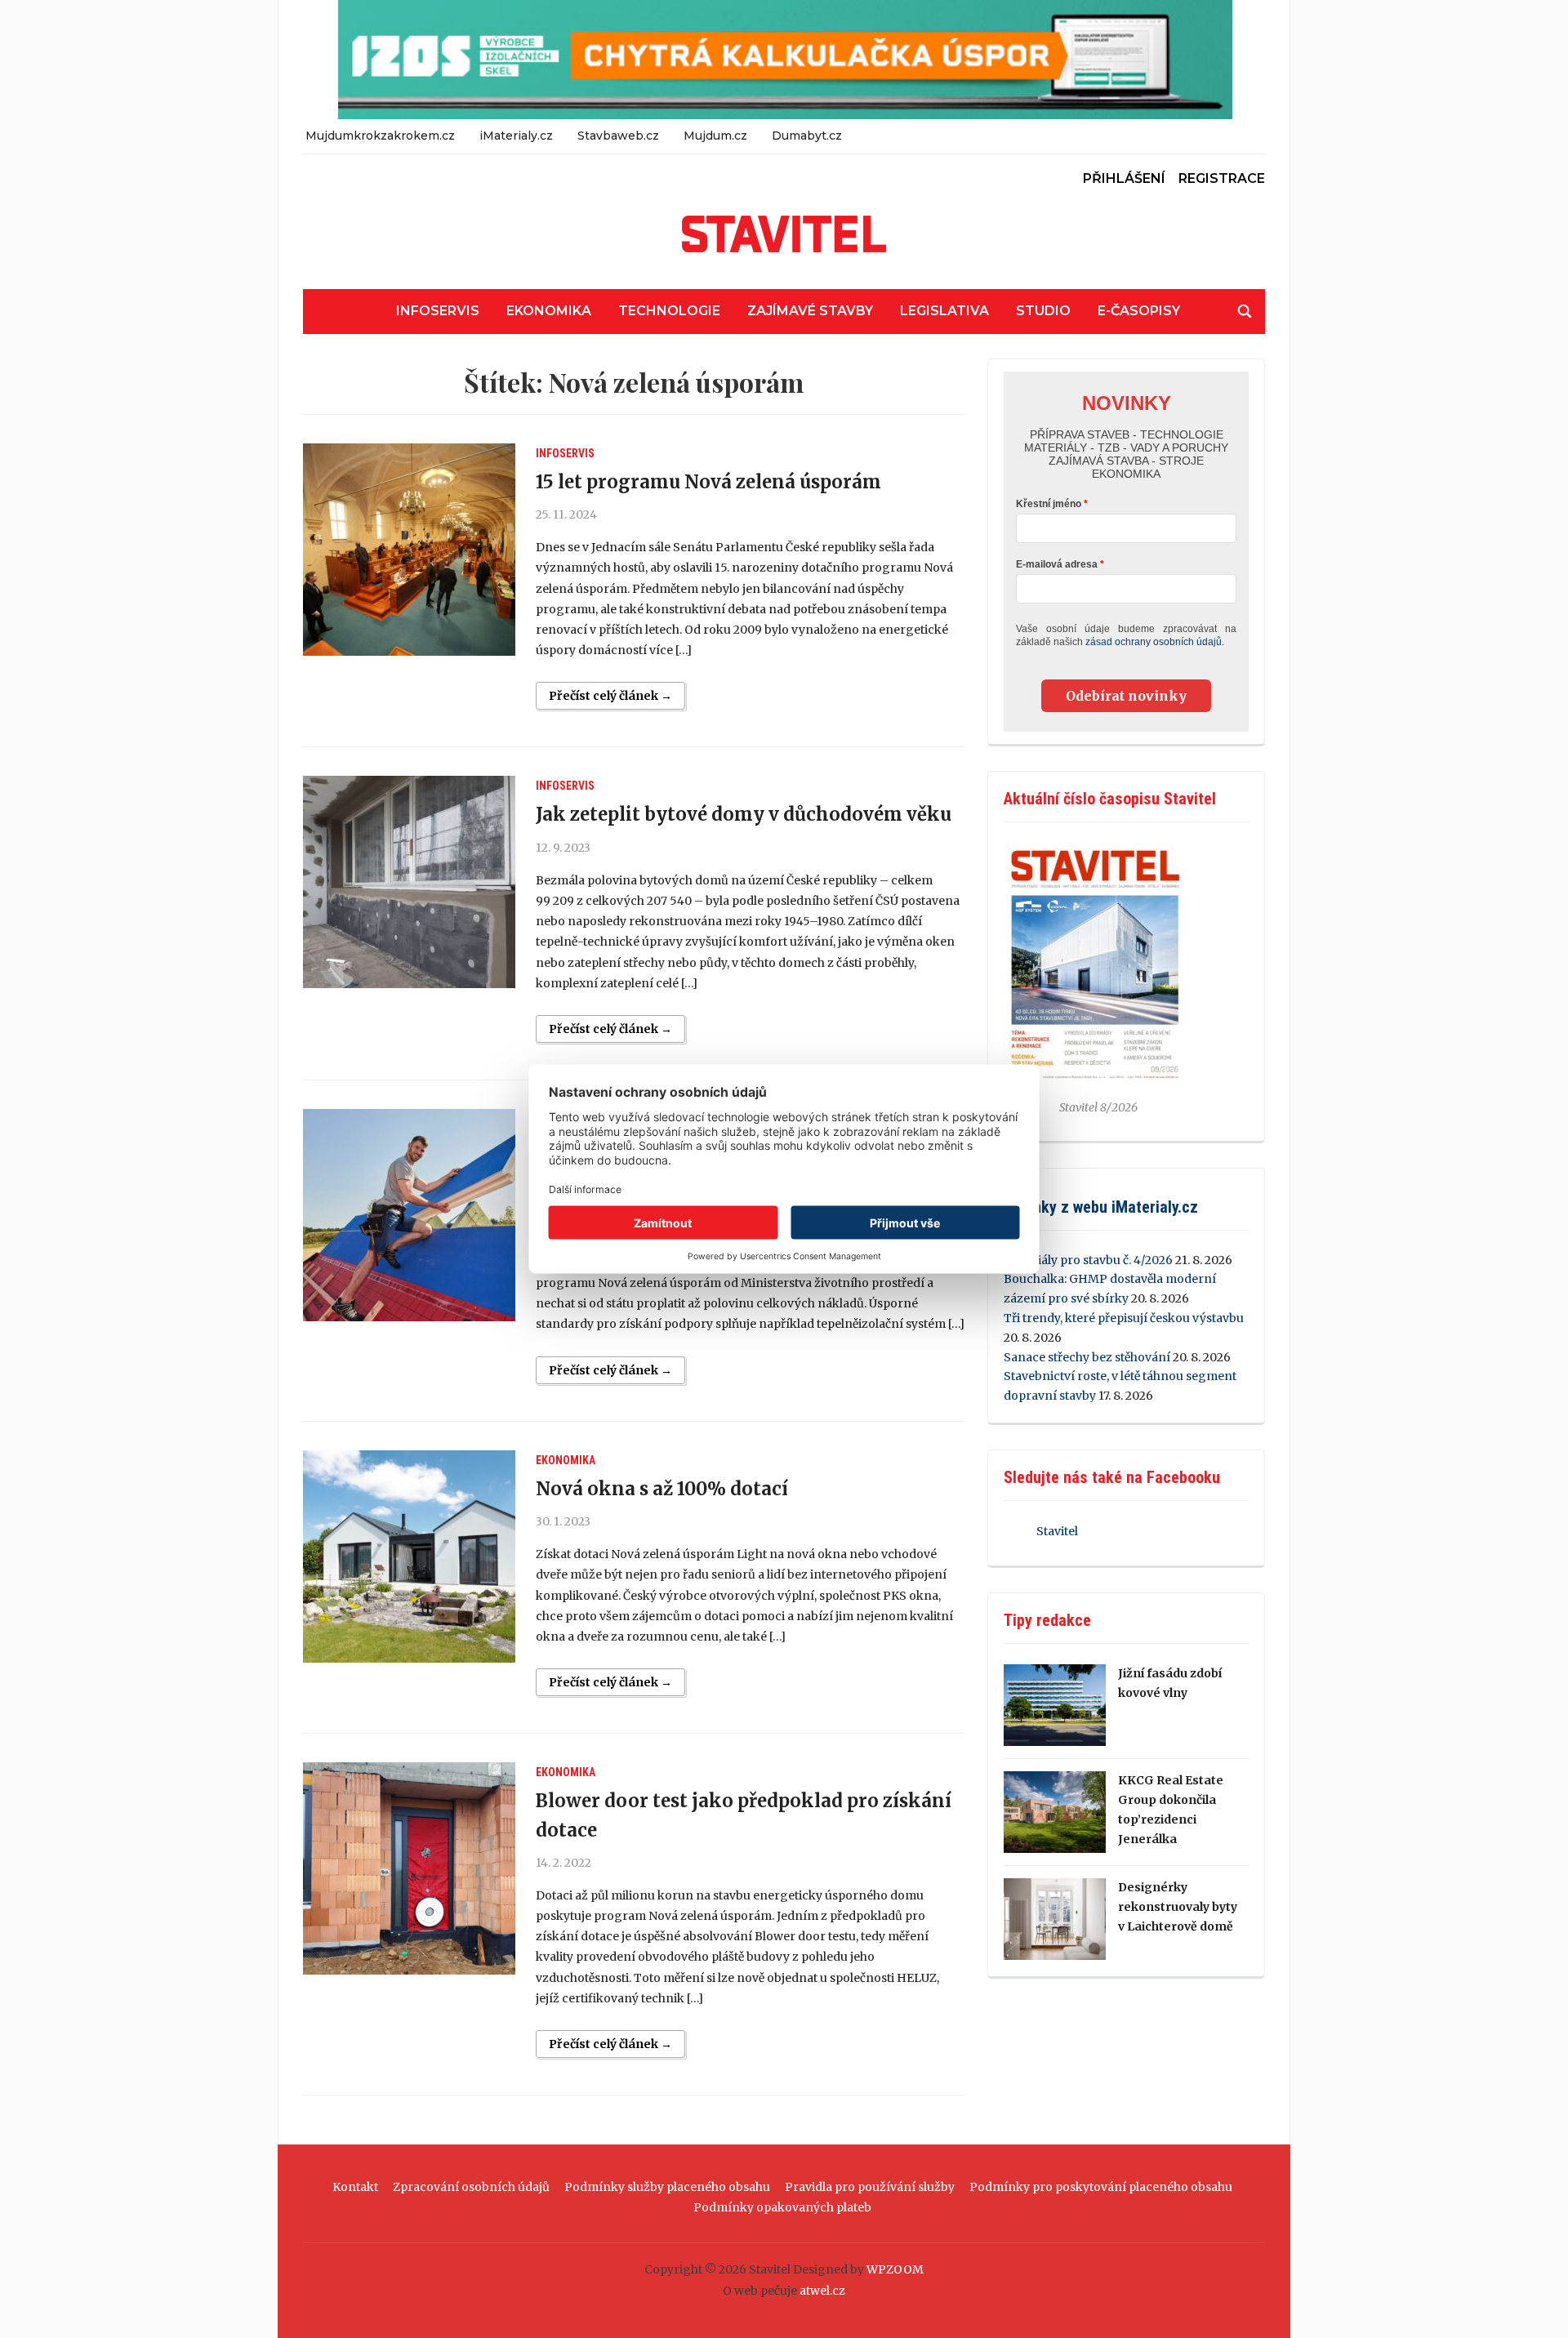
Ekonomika (549, 311)
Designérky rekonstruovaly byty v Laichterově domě (1178, 1907)
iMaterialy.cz (516, 136)
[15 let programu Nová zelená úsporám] (409, 550)
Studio (1043, 311)
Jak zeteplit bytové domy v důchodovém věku (744, 814)
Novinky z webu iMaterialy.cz (1101, 1207)
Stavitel (1057, 1531)
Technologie (669, 311)
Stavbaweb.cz (618, 136)
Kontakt (355, 2187)
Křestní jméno (1049, 504)
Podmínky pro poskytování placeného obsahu (1101, 2187)
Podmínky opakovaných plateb (782, 2207)
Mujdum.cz (715, 136)
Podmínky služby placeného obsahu (667, 2187)
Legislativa (944, 311)
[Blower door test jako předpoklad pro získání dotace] (409, 1868)
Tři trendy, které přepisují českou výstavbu (1124, 1318)
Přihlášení (1124, 178)
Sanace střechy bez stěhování (1087, 1357)
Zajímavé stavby (810, 311)
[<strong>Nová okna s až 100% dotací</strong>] (409, 1556)
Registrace (1222, 178)
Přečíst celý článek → (610, 696)
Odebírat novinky (1126, 696)
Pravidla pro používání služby (870, 2187)
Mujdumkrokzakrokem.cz (380, 136)
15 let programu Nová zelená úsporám (708, 482)
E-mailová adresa (1057, 564)
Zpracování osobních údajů (471, 2187)
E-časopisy (1139, 311)
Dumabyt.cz (807, 136)
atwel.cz (822, 2291)
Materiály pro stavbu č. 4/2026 (1088, 1260)
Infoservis (438, 311)
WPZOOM (895, 2269)
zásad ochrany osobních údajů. (1155, 642)
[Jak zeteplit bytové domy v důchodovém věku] (409, 882)
